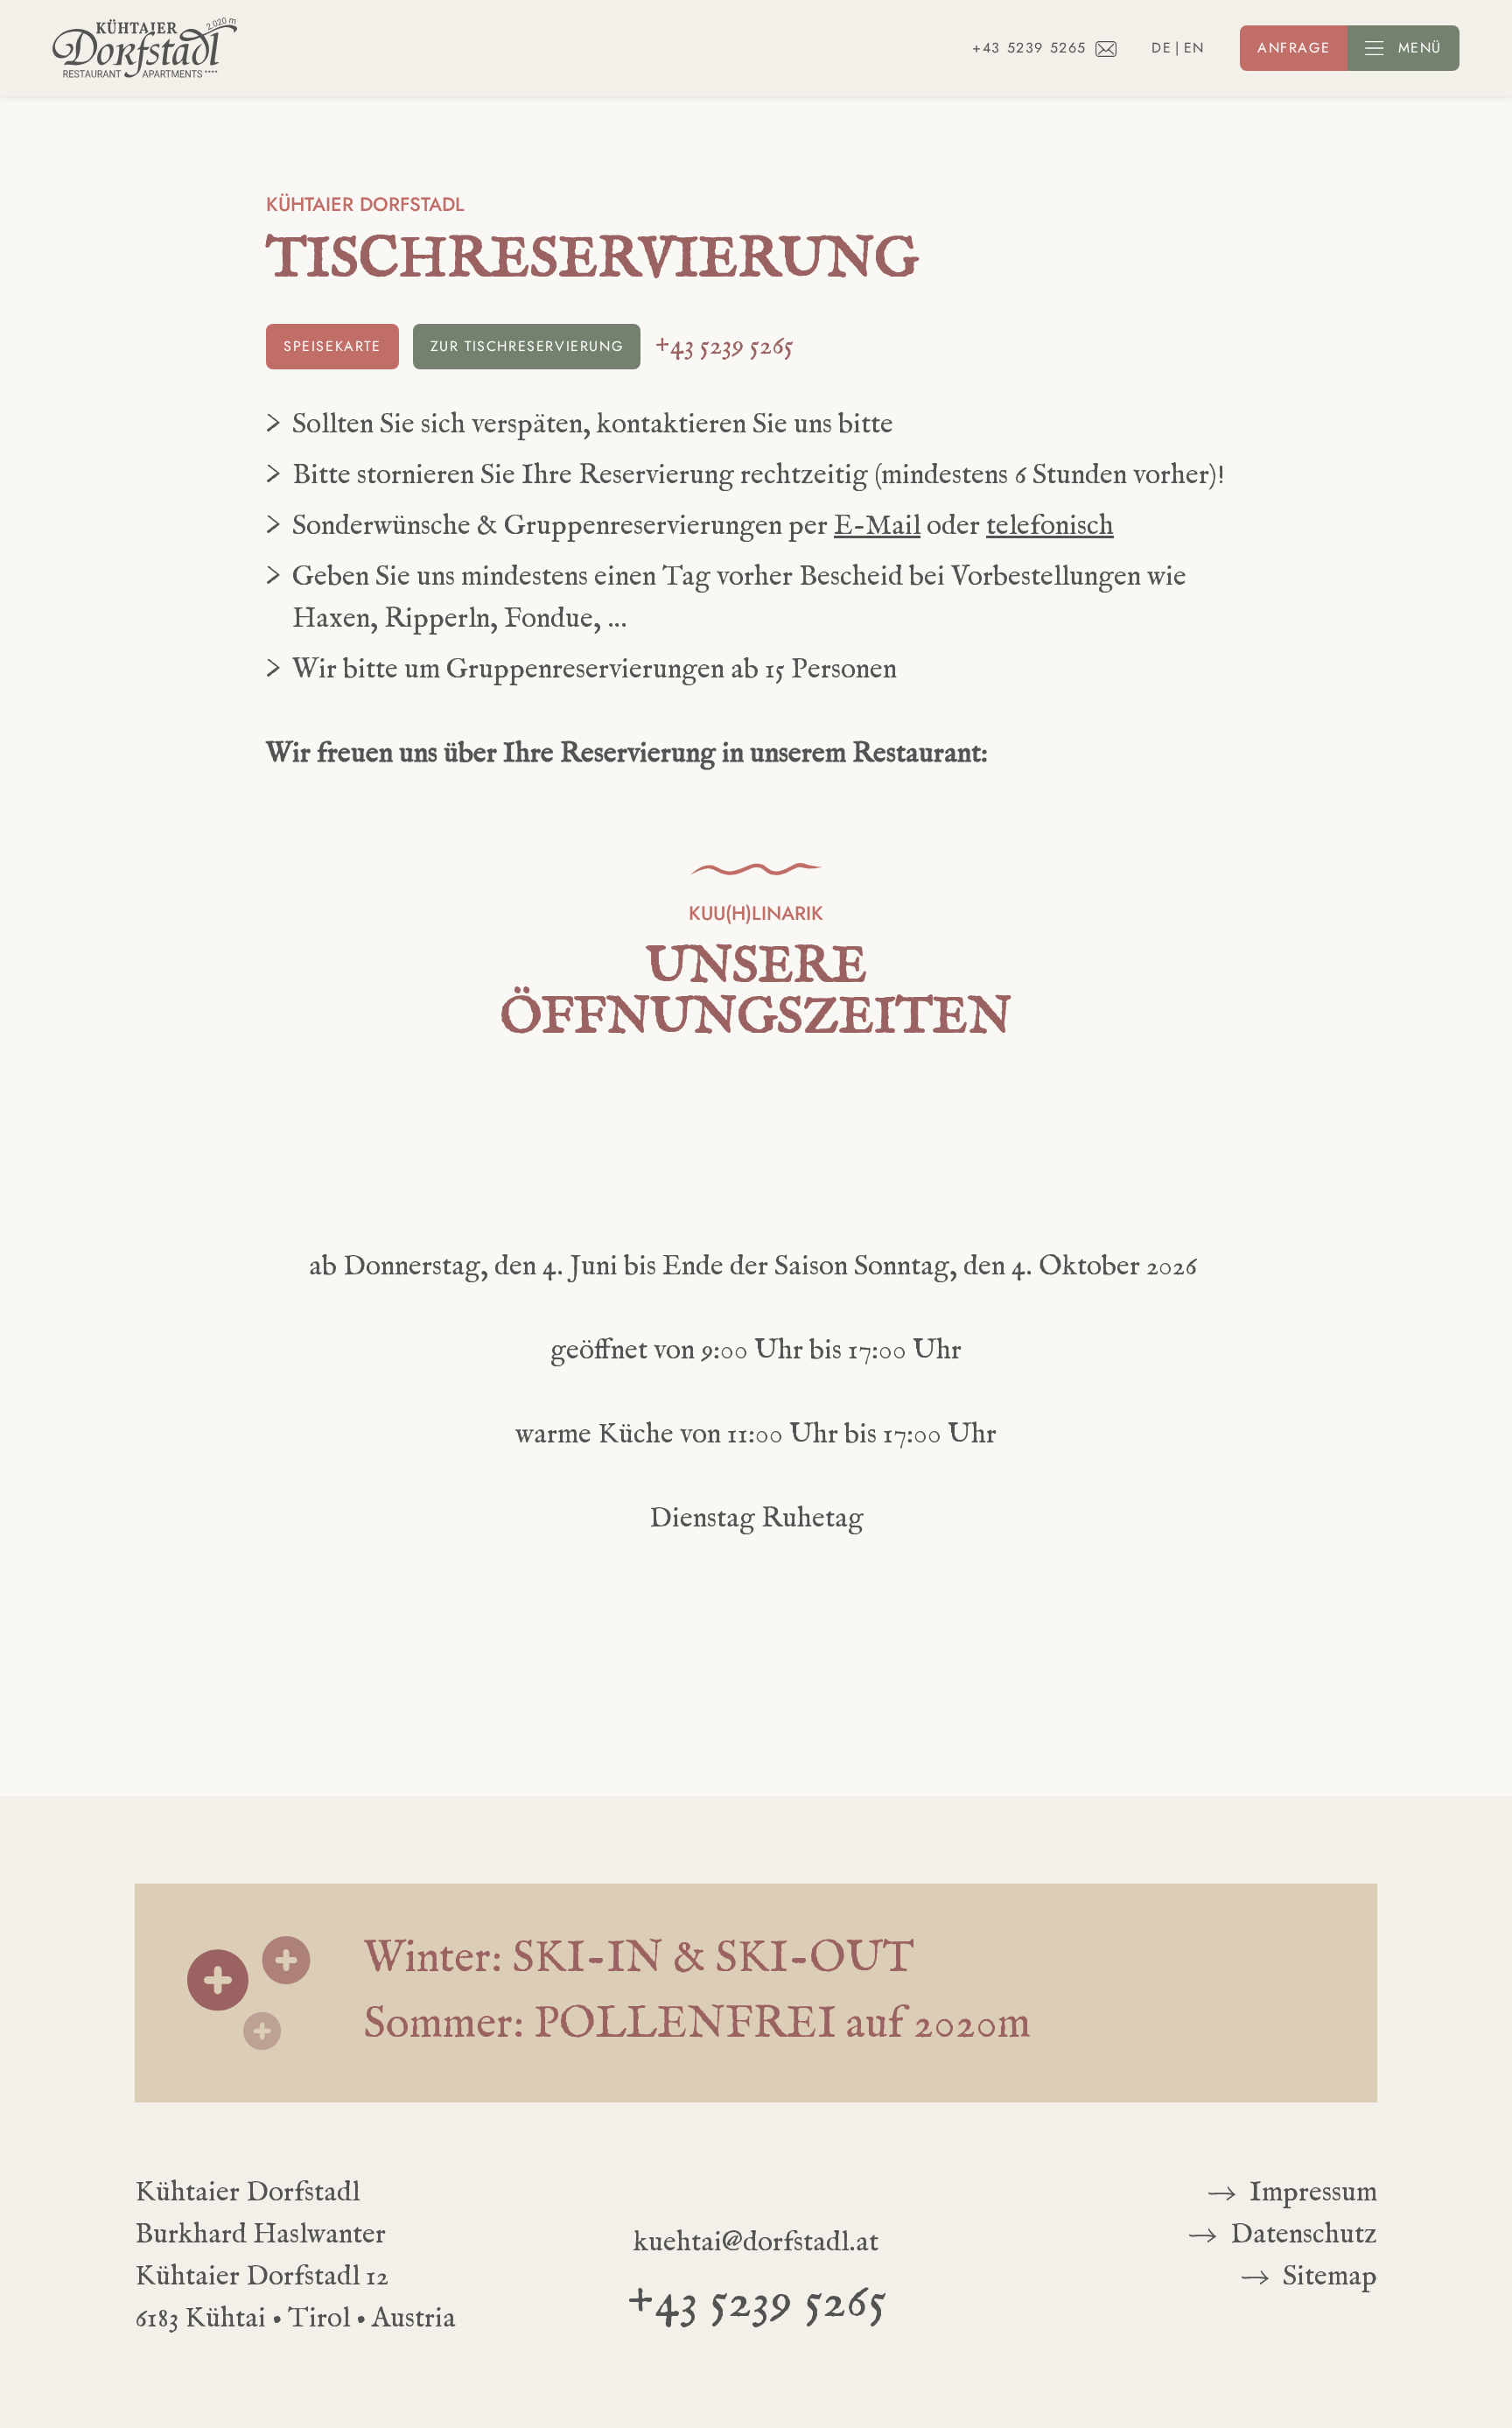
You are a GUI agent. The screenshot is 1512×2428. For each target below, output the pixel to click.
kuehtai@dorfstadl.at (756, 2243)
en (1194, 48)
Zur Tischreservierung (527, 346)
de (1162, 48)
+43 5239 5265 (1029, 48)
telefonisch (1050, 526)
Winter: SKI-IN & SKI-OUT (639, 1960)
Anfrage (1294, 48)
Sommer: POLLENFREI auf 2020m (697, 2025)
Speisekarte (332, 346)
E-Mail (877, 526)
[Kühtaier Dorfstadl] (145, 48)
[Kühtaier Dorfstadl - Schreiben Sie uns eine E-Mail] (1106, 48)
